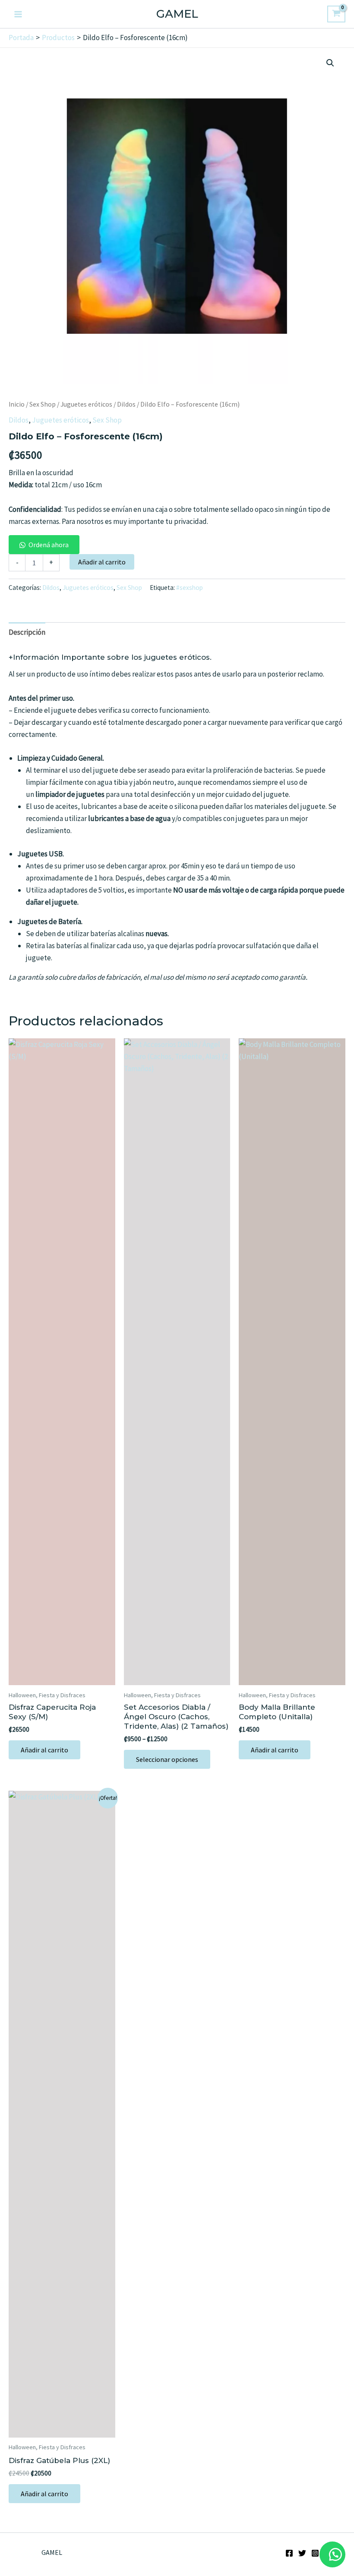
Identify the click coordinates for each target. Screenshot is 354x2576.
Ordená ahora (49, 545)
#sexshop (190, 588)
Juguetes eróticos (86, 404)
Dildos (126, 404)
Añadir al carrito (102, 562)
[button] (330, 63)
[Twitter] (302, 2553)
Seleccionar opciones (167, 1759)
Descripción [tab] (27, 632)
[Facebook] (289, 2553)
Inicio (17, 404)
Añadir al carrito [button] (44, 1750)
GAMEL (177, 14)
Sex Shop (43, 404)
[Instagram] (315, 2553)
